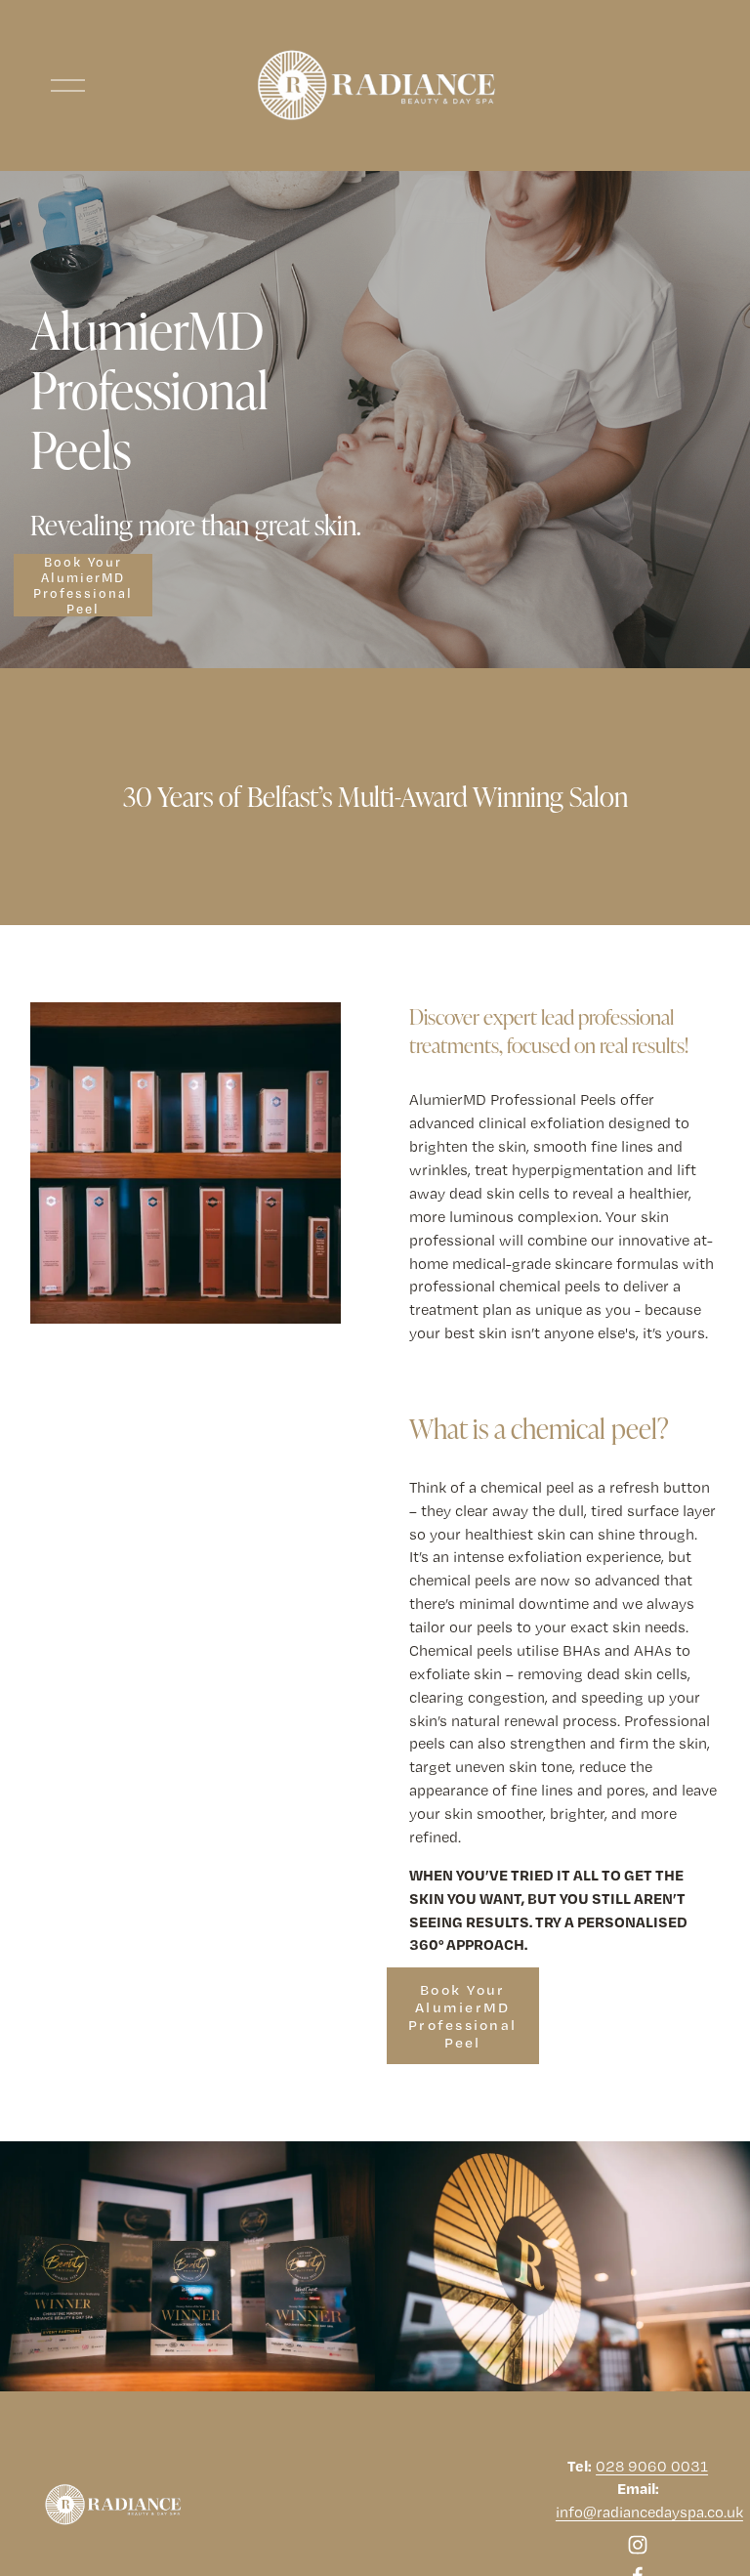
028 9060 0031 (652, 2466)
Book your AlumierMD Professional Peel (83, 585)
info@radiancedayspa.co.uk (649, 2512)
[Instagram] (638, 2545)
